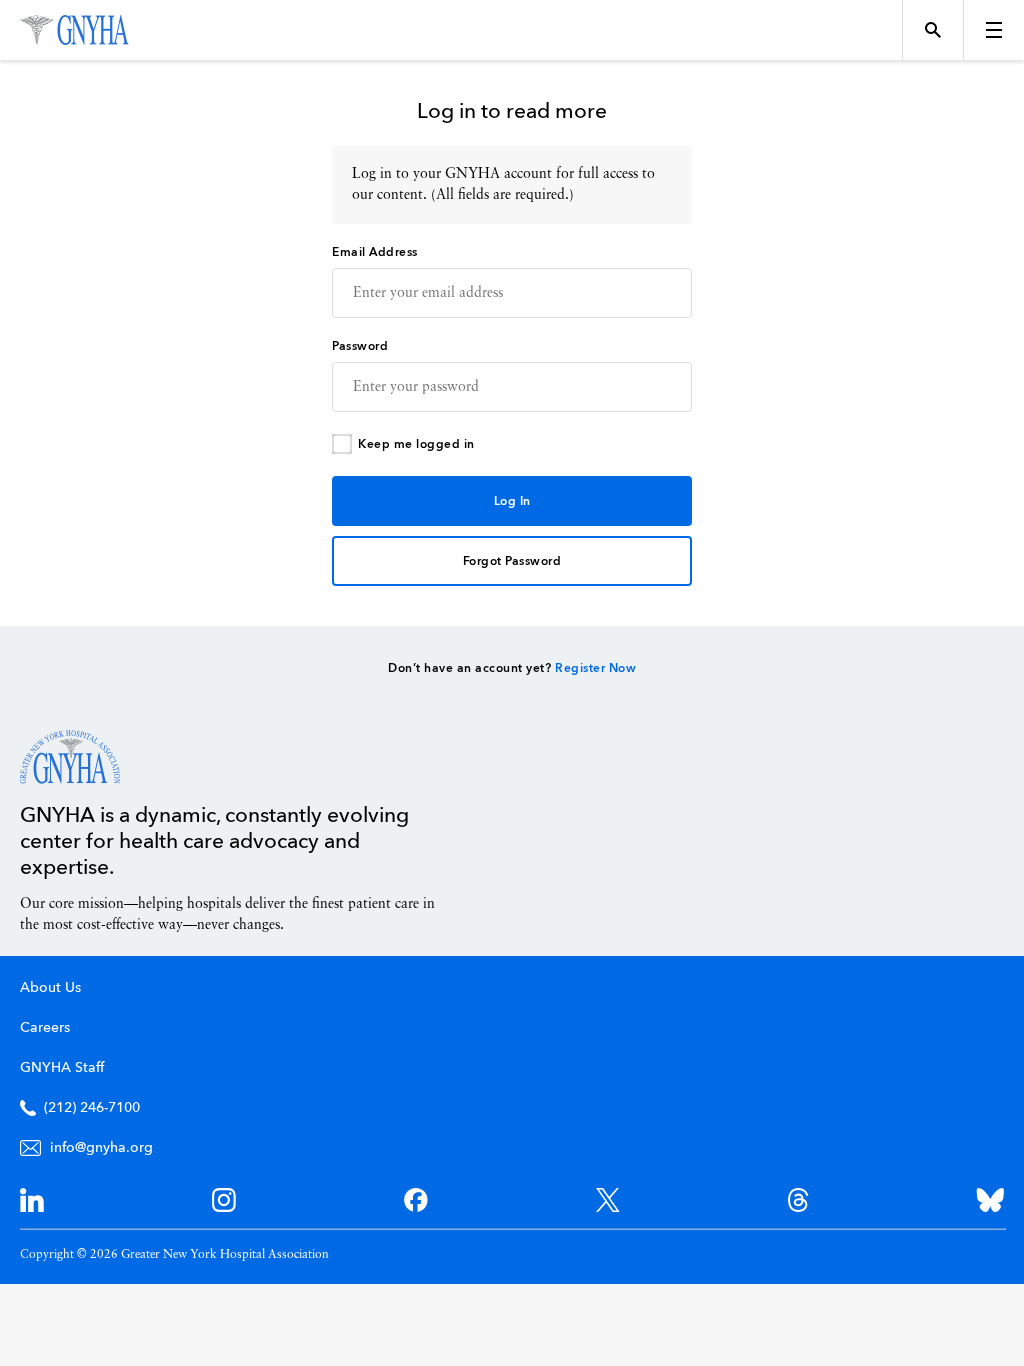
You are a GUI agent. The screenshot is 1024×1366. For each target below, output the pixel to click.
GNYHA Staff (62, 1068)
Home (70, 757)
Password (360, 347)
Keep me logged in (416, 445)
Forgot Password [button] (512, 562)
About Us (50, 988)
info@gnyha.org (101, 1148)
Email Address (375, 253)
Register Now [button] (595, 669)
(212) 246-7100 (92, 1108)
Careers (45, 1028)
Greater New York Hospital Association (74, 30)
